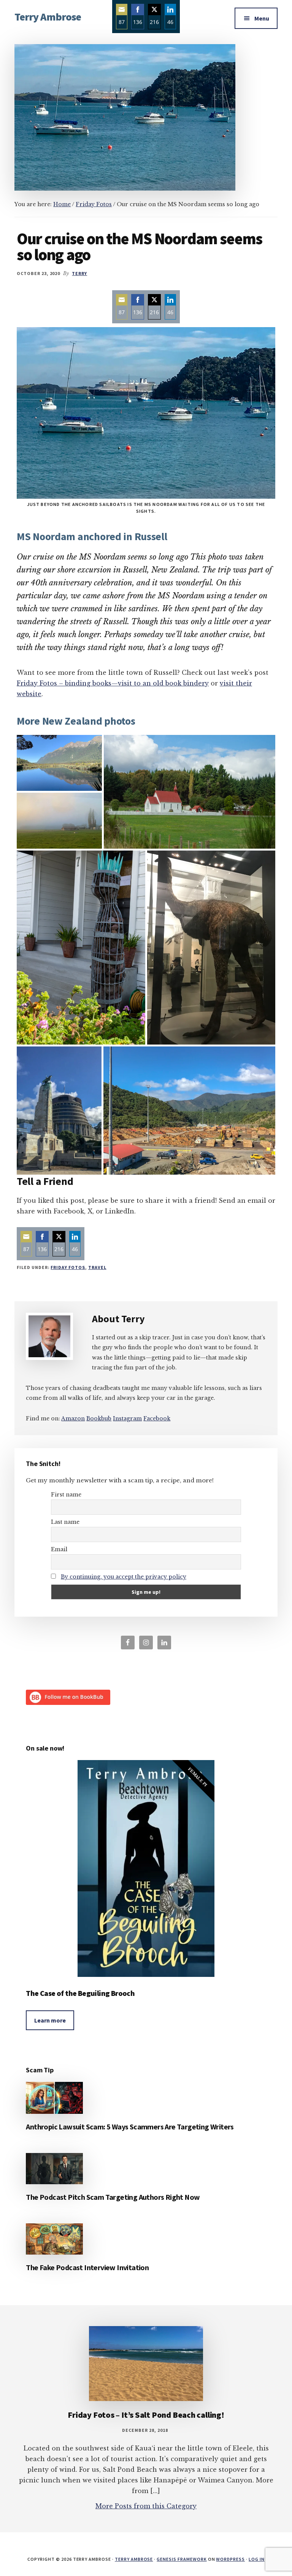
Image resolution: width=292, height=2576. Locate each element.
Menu (262, 18)
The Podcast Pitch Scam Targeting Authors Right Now (113, 2197)
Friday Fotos (68, 1267)
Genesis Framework (182, 2559)
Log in (257, 2559)
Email (59, 1549)
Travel (97, 1267)
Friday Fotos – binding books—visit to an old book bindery (113, 683)
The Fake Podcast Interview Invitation (87, 2267)
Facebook (157, 1418)
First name (66, 1495)
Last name (65, 1522)
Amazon (73, 1418)
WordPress (230, 2559)
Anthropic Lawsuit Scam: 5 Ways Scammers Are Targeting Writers (130, 2127)
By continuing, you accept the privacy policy (124, 1577)
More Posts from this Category (146, 2506)
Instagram (127, 1418)
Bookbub (99, 1418)
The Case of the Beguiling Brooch (80, 1993)
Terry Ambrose (48, 17)
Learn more (50, 2020)
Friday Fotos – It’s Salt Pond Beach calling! (146, 2415)
